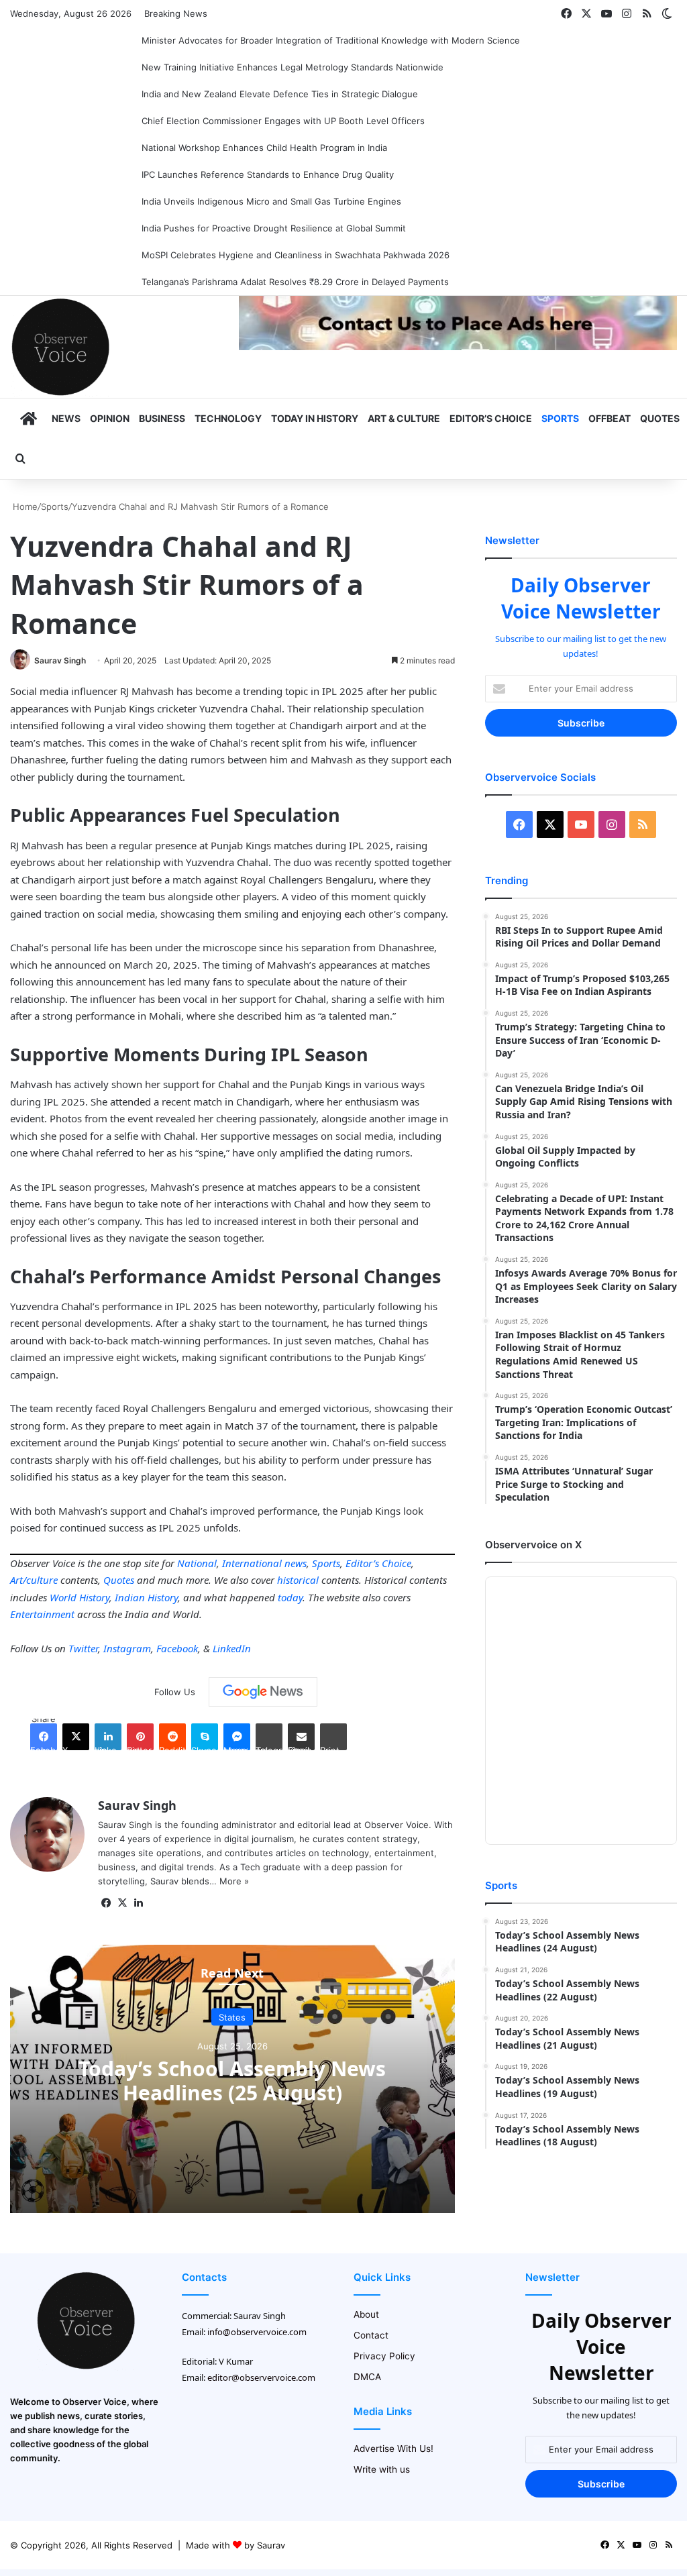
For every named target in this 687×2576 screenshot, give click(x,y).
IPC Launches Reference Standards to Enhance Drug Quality (268, 174)
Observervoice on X (533, 1545)
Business (162, 418)
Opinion (110, 418)
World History (80, 1597)
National (197, 1563)
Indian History (146, 1597)
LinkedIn (232, 1648)
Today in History (315, 418)
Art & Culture (404, 418)
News (66, 418)
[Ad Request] (458, 347)
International (252, 1563)
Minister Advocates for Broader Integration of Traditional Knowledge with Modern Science (331, 40)
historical (298, 1580)
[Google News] (263, 1692)
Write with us (382, 2469)
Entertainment (42, 1614)
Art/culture (34, 1580)
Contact (371, 2335)
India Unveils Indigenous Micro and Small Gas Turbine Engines (271, 201)
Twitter (83, 1648)
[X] (122, 1903)
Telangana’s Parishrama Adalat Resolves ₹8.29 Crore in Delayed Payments (295, 282)
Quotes (660, 418)
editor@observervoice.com (261, 2377)
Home (24, 506)
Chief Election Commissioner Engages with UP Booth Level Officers (283, 121)
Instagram (127, 1648)
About (366, 2314)
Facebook (177, 1648)
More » (234, 1881)
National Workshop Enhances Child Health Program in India (264, 148)
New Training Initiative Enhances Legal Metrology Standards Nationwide (293, 67)
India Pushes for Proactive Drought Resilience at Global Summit (274, 228)
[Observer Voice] (60, 347)
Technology (228, 418)
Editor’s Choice (491, 418)
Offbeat (610, 418)
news (296, 1563)
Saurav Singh (60, 660)
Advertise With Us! (393, 2449)
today (290, 1597)
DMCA (367, 2377)
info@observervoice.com (257, 2332)
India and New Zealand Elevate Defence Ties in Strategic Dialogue (280, 94)
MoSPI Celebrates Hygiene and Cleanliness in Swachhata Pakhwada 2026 (296, 255)
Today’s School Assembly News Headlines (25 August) (232, 2080)
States (232, 2017)
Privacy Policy (384, 2356)
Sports (560, 418)
